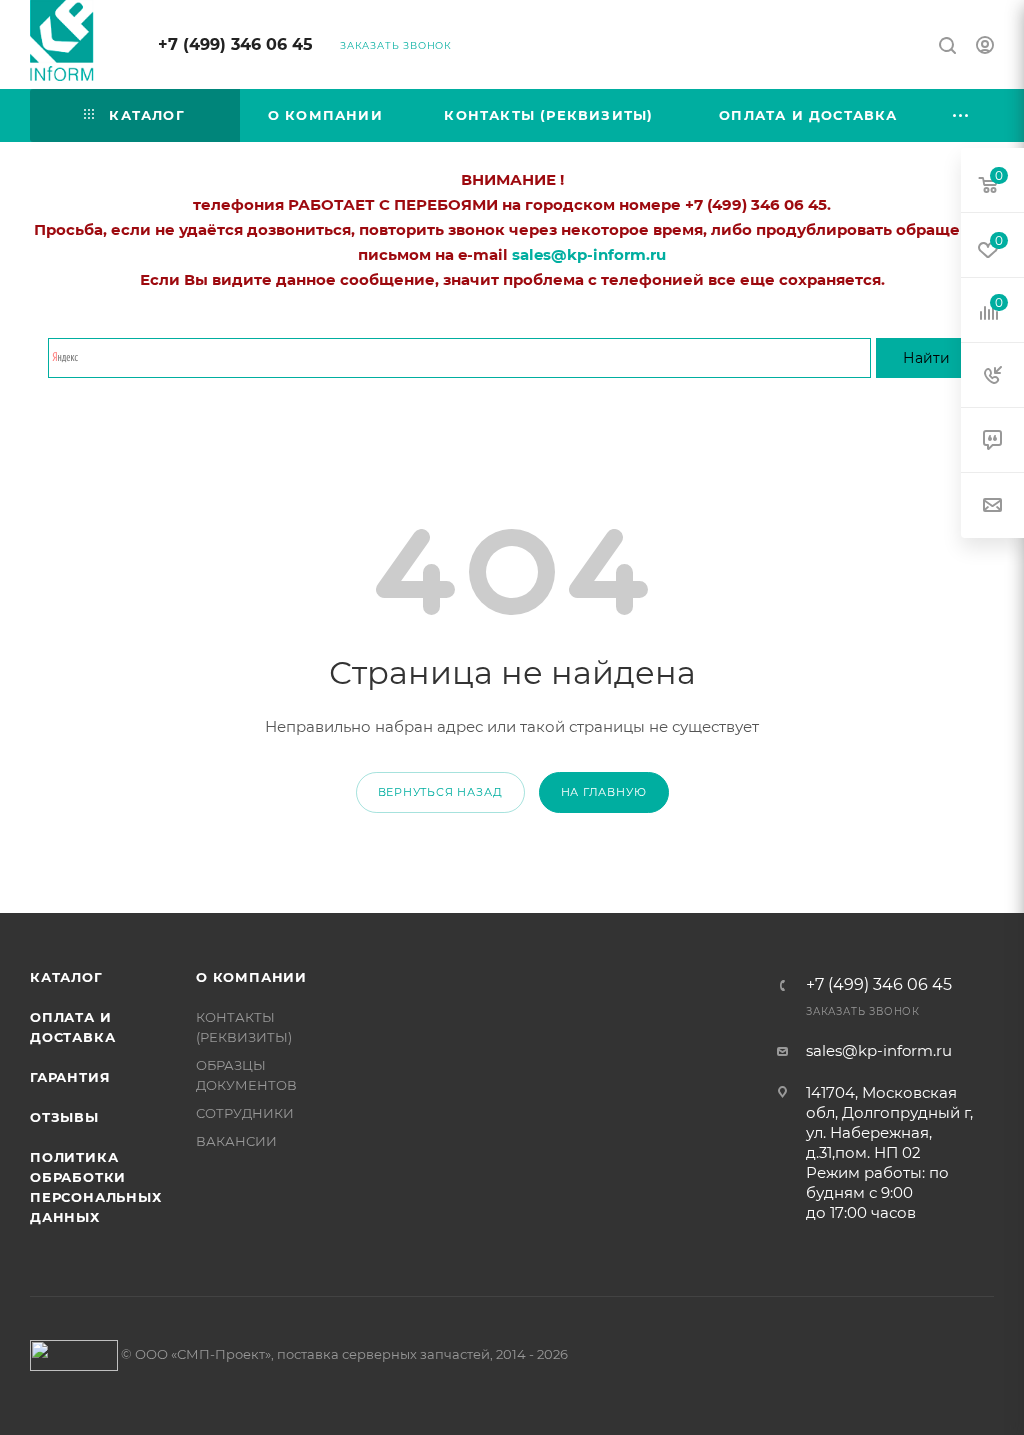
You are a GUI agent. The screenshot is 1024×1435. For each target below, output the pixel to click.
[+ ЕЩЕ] (962, 115)
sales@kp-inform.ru (879, 1050)
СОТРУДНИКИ (245, 1113)
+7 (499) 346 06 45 (235, 44)
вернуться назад (440, 792)
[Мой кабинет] (985, 47)
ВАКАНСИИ (236, 1141)
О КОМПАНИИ (251, 977)
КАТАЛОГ (66, 977)
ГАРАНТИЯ (70, 1077)
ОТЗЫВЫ (64, 1117)
